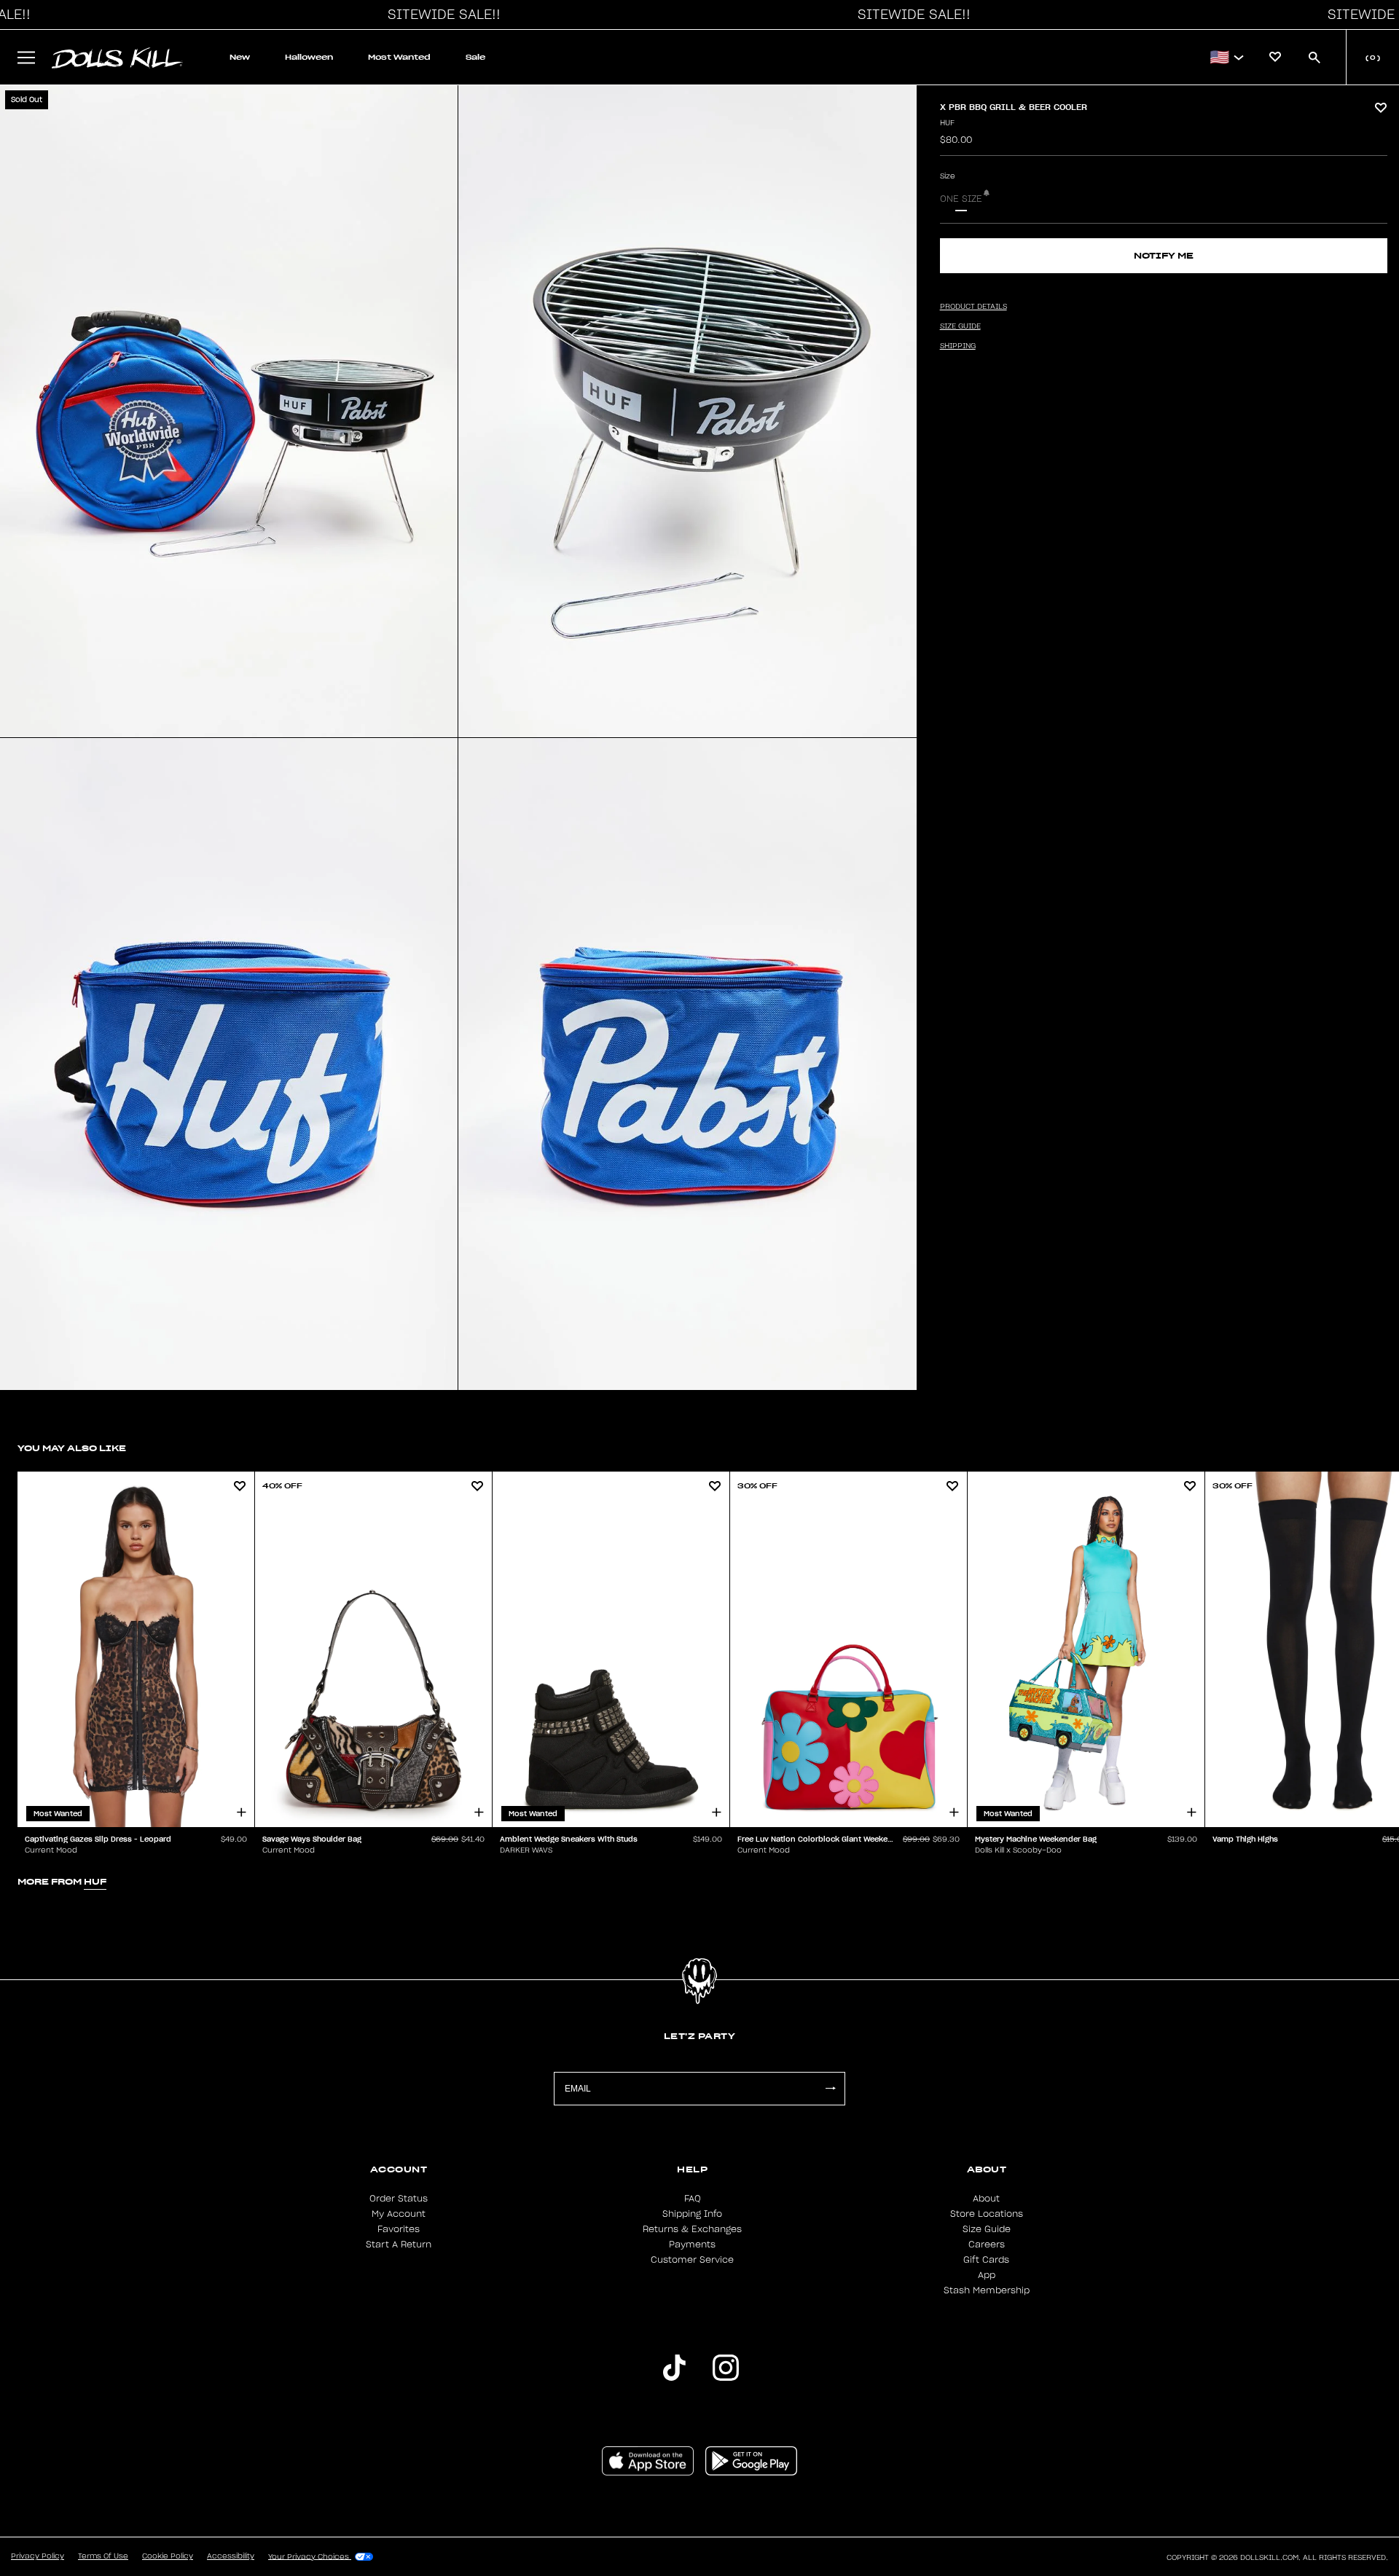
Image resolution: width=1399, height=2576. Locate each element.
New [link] (240, 57)
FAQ (693, 2199)
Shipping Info (692, 2214)
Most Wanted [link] (399, 57)
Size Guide (987, 2229)
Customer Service (692, 2260)
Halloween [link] (309, 57)
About (986, 2199)
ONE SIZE (961, 199)
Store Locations (987, 2214)
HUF (947, 123)
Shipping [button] (958, 346)
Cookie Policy (168, 2556)
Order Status (399, 2199)
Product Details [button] (973, 307)
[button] (440, 15)
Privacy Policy (38, 2556)
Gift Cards (986, 2260)
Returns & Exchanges (692, 2229)
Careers (987, 2245)
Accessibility (231, 2556)
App (987, 2275)
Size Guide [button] (960, 326)
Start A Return (399, 2245)
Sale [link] (475, 57)
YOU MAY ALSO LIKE (72, 1448)
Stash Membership (987, 2290)
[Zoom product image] (229, 411)
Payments (692, 2245)
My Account (399, 2214)
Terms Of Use (103, 2556)
